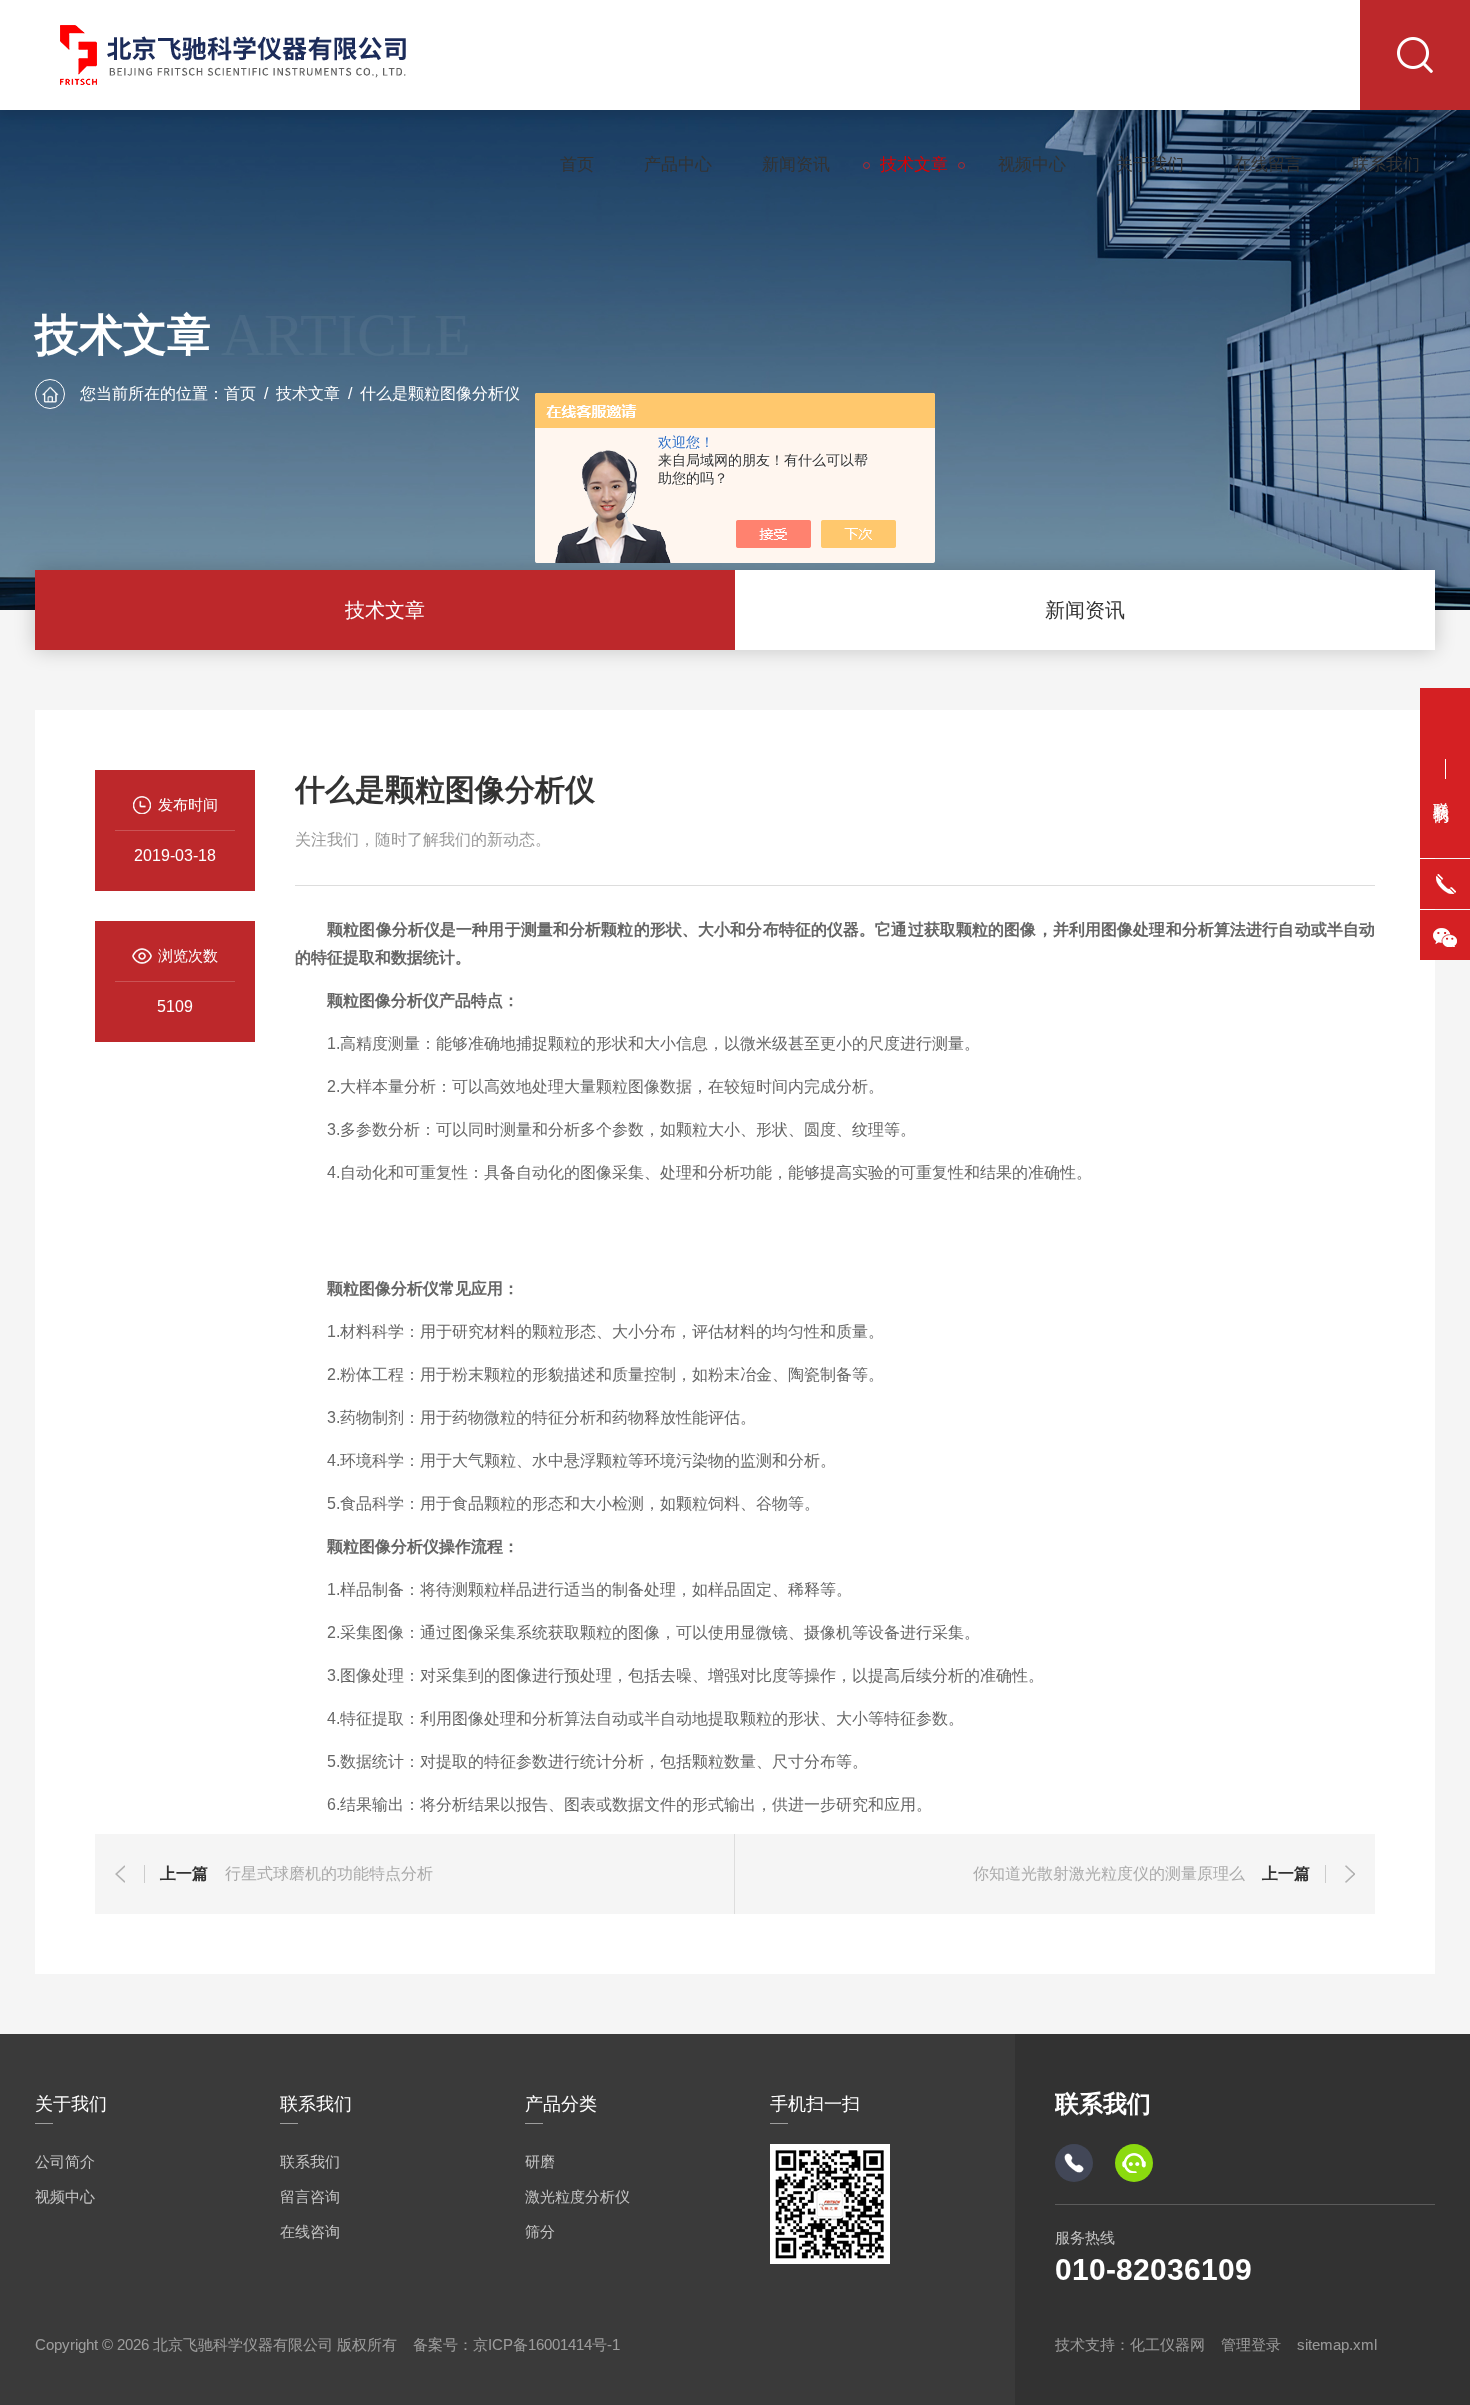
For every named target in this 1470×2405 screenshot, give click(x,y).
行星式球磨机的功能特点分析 (329, 1873)
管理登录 (1251, 2344)
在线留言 (1268, 164)
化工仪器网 (1167, 2344)
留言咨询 (310, 2196)
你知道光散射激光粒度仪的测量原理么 (1109, 1873)
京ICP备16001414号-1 (546, 2344)
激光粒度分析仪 (577, 2196)
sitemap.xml (1337, 2344)
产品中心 (678, 164)
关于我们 (1150, 164)
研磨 (540, 2161)
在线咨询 (310, 2231)
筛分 (540, 2231)
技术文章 (914, 164)
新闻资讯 (796, 164)
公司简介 (65, 2161)
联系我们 (1386, 164)
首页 (577, 164)
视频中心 (1032, 164)
